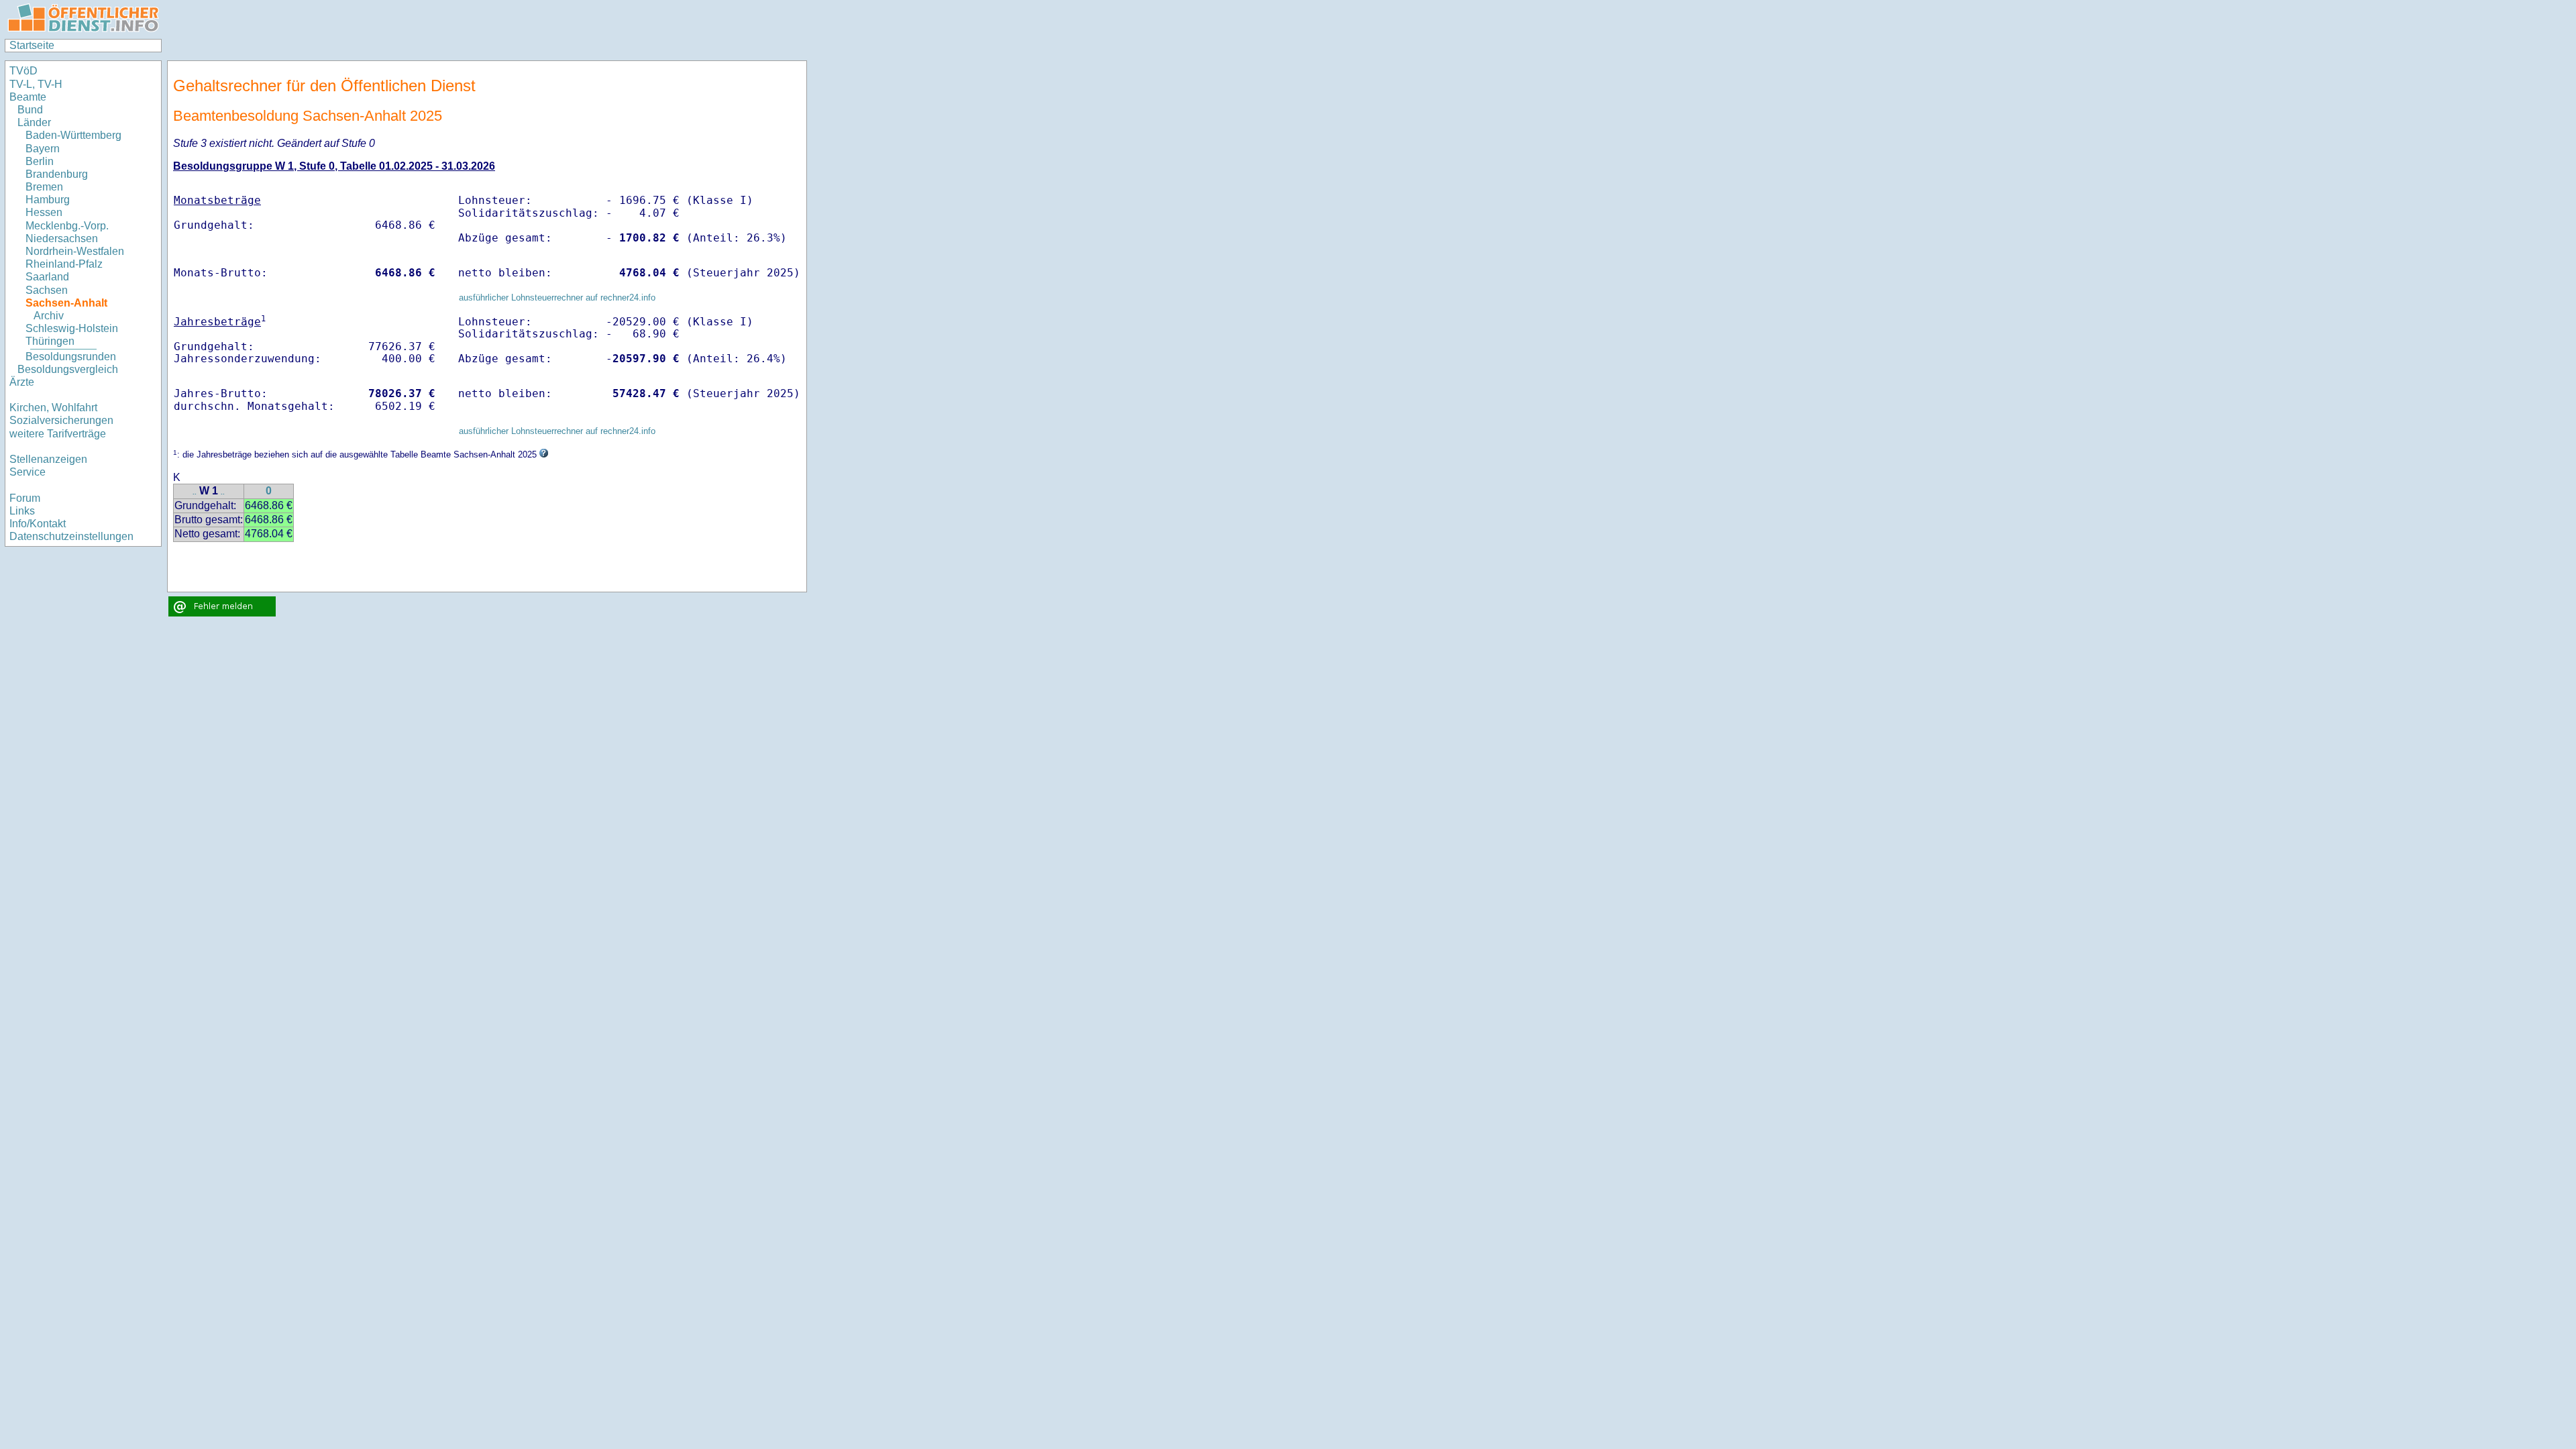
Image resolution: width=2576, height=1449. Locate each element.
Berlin (40, 161)
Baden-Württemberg (73, 135)
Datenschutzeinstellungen (71, 536)
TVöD (23, 71)
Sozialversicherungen (61, 420)
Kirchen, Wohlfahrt (53, 408)
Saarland (47, 277)
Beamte (28, 97)
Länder (34, 122)
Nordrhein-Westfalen (75, 251)
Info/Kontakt (38, 524)
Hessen (44, 212)
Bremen (44, 187)
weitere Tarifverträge (58, 434)
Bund (30, 110)
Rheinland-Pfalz (64, 264)
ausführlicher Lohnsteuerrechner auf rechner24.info (557, 298)
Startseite (32, 45)
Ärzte (22, 382)
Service (28, 472)
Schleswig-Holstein (72, 328)
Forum (25, 498)
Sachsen (47, 290)
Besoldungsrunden (71, 357)
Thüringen (50, 341)
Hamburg (48, 200)
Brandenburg (57, 174)
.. (195, 492)
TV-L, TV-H (36, 84)
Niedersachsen (62, 238)
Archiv (49, 316)
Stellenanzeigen (48, 459)
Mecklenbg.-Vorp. (67, 226)
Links (22, 511)
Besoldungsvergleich (68, 369)
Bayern (43, 149)
